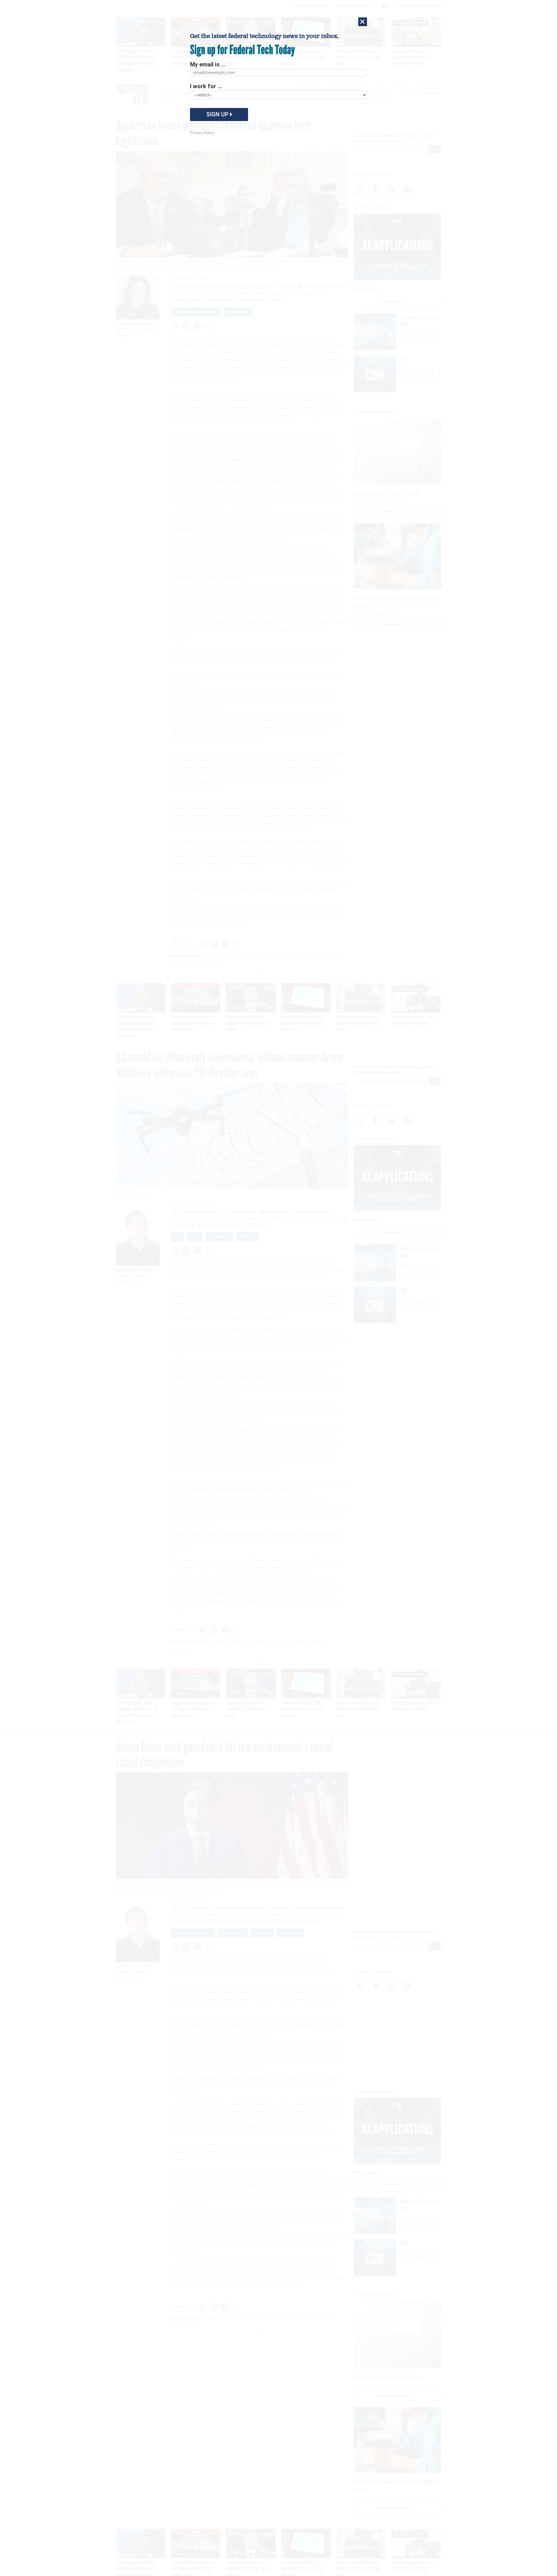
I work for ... (206, 86)
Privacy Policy (202, 133)
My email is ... (208, 64)
